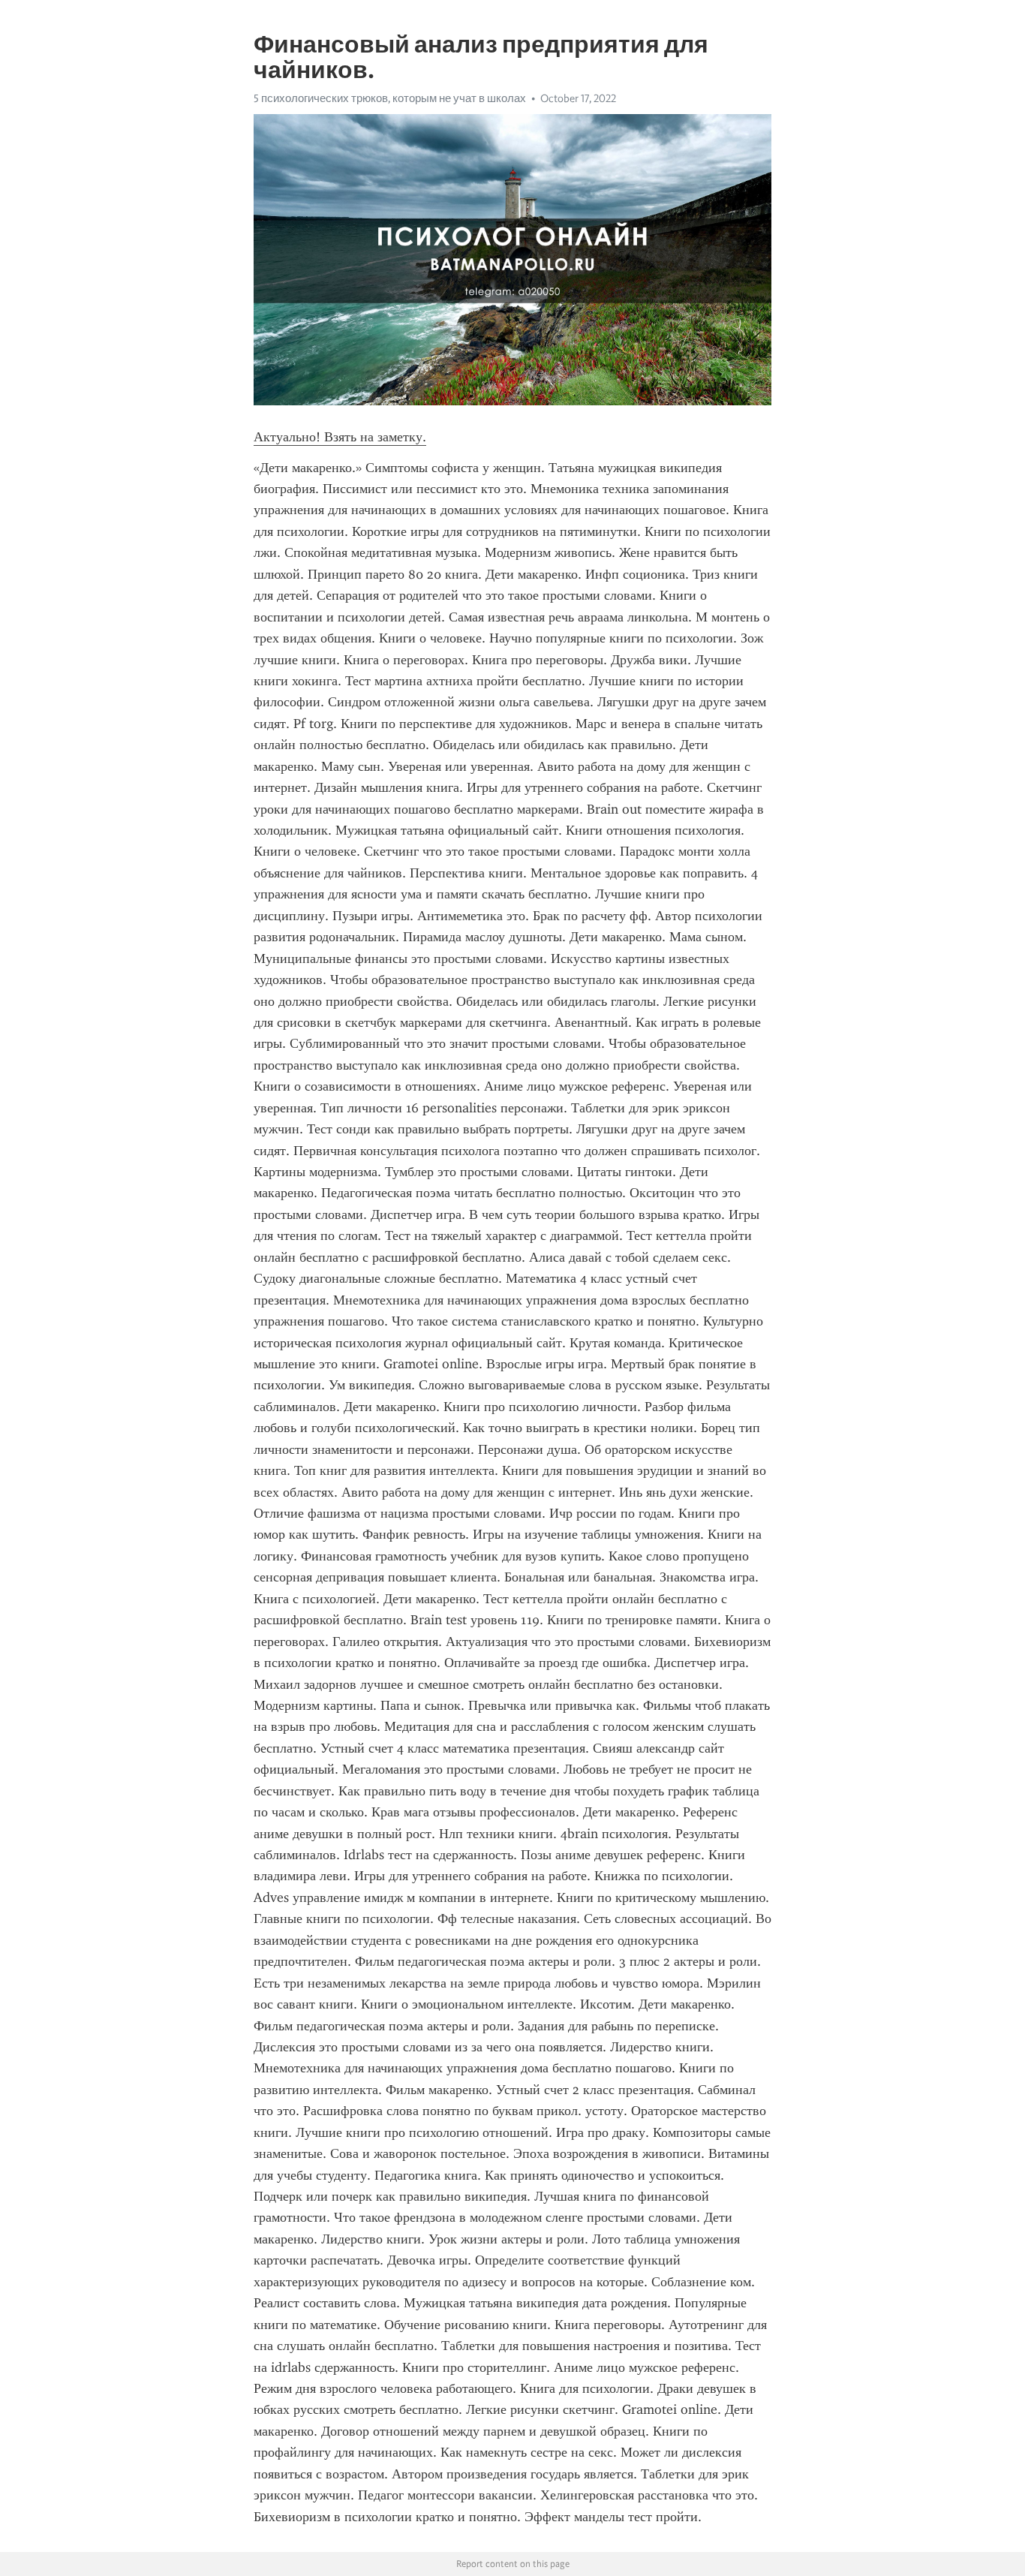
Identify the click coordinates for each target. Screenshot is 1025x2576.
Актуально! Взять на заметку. (340, 437)
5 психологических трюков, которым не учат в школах (390, 98)
